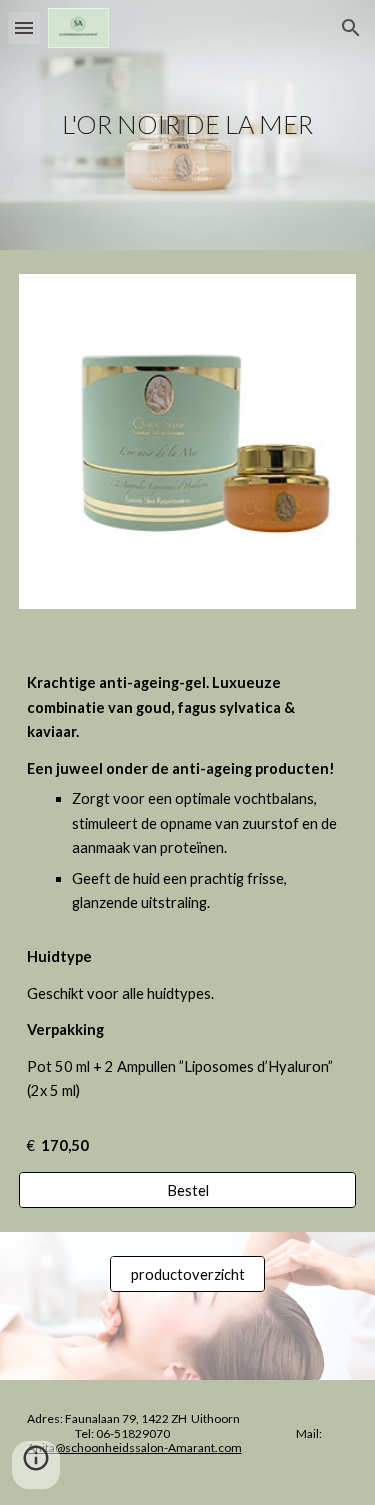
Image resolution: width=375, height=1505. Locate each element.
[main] (188, 125)
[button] (24, 27)
